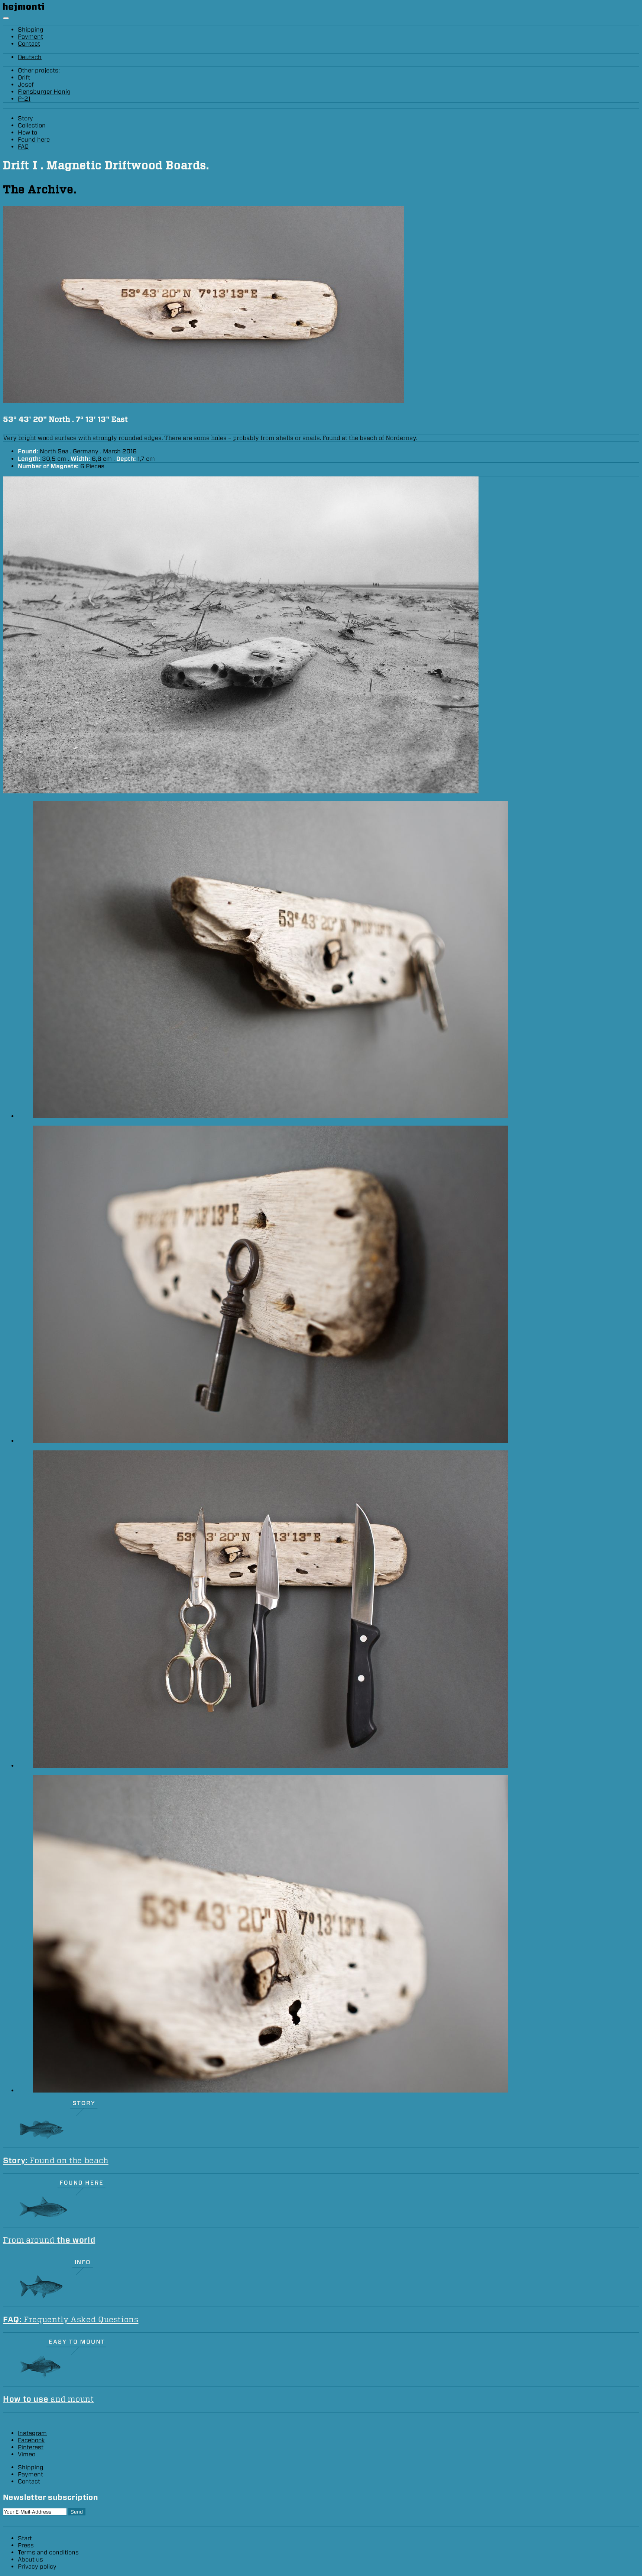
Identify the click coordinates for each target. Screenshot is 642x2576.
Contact (29, 44)
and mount (48, 2399)
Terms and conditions (48, 2552)
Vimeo (27, 2454)
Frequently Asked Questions (71, 2319)
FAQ (23, 147)
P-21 (24, 99)
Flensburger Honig (44, 92)
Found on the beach (56, 2160)
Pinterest (31, 2447)
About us (30, 2559)
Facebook (31, 2440)
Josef (26, 85)
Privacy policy (37, 2567)
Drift (24, 77)
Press (26, 2545)
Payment (30, 37)
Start (25, 2538)
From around (49, 2240)
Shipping (31, 30)
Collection (32, 125)
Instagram (32, 2433)
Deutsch (30, 57)
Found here (34, 140)
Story (25, 118)
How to (27, 132)
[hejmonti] (24, 9)
